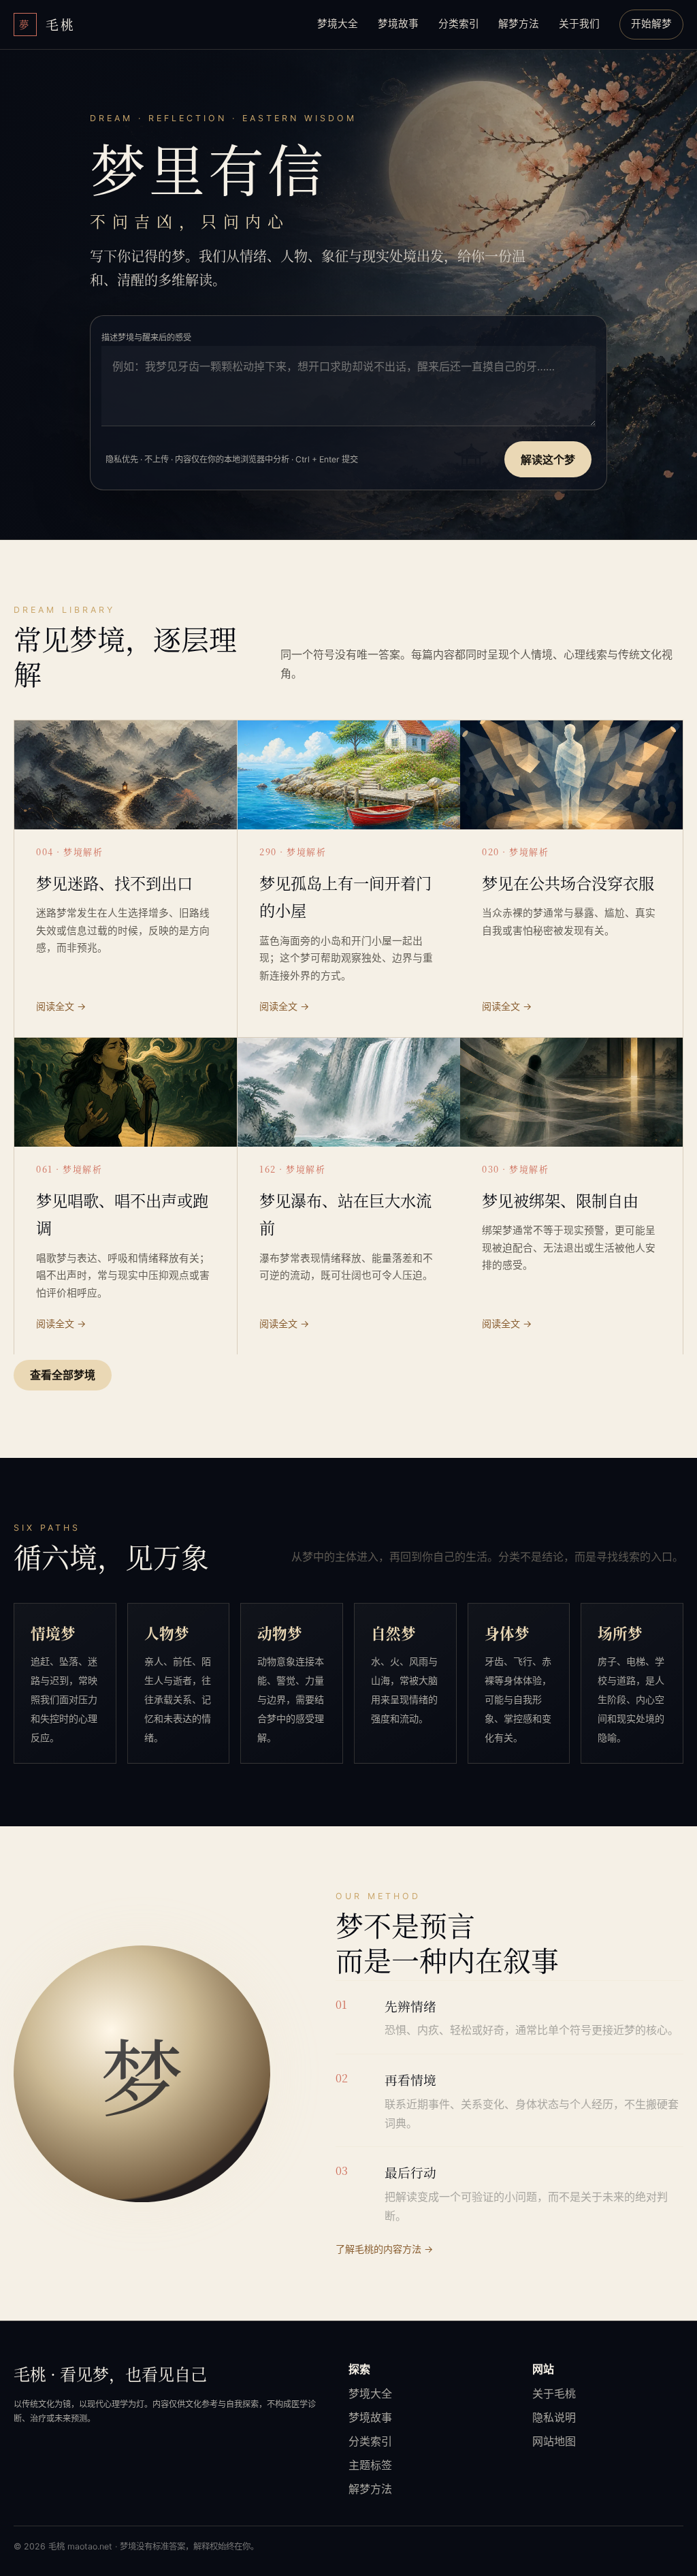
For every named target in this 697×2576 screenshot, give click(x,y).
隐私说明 (554, 2417)
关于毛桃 (554, 2394)
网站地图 (554, 2441)
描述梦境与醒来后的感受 (146, 337)
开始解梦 (651, 24)
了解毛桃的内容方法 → (384, 2249)
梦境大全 (338, 24)
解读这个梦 (548, 460)
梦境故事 (398, 24)
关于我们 (579, 24)
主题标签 (370, 2465)
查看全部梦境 (63, 1375)
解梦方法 (519, 24)
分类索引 (459, 24)
